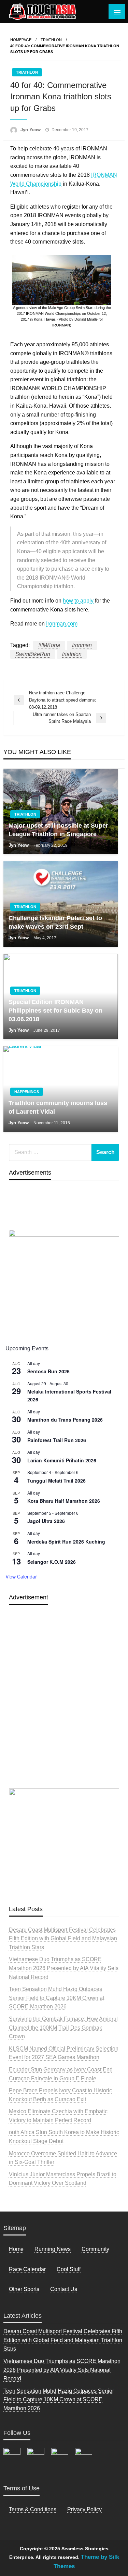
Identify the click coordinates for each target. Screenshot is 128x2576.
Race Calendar (27, 2269)
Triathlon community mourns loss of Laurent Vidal (58, 1107)
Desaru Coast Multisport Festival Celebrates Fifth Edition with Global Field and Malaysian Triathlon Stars (63, 1939)
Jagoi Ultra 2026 (46, 1521)
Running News (53, 2249)
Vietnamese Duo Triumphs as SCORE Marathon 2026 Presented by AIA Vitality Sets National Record (64, 1968)
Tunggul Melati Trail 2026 (56, 1481)
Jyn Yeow (31, 130)
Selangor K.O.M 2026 (52, 1562)
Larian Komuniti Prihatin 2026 (62, 1460)
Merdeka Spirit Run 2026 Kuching (66, 1541)
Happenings (27, 1092)
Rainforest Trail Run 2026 (57, 1440)
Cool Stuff (69, 2269)
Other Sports (24, 2289)
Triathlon (51, 40)
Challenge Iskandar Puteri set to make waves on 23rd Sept (55, 922)
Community (95, 2249)
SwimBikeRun (33, 654)
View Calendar (21, 1576)
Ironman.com (62, 624)
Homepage (21, 40)
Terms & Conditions (33, 2509)
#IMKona (49, 645)
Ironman (82, 645)
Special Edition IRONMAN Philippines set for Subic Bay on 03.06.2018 (55, 1011)
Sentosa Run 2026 (48, 1371)
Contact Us (64, 2289)
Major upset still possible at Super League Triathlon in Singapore (58, 830)
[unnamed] (64, 1283)
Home (16, 2249)
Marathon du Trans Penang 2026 (65, 1420)
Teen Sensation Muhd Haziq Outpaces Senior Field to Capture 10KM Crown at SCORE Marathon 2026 (56, 1998)
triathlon (72, 654)
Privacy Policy (84, 2509)
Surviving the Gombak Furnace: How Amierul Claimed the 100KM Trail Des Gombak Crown (63, 2028)
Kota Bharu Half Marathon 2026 (64, 1501)
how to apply (78, 601)
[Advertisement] (64, 1713)
